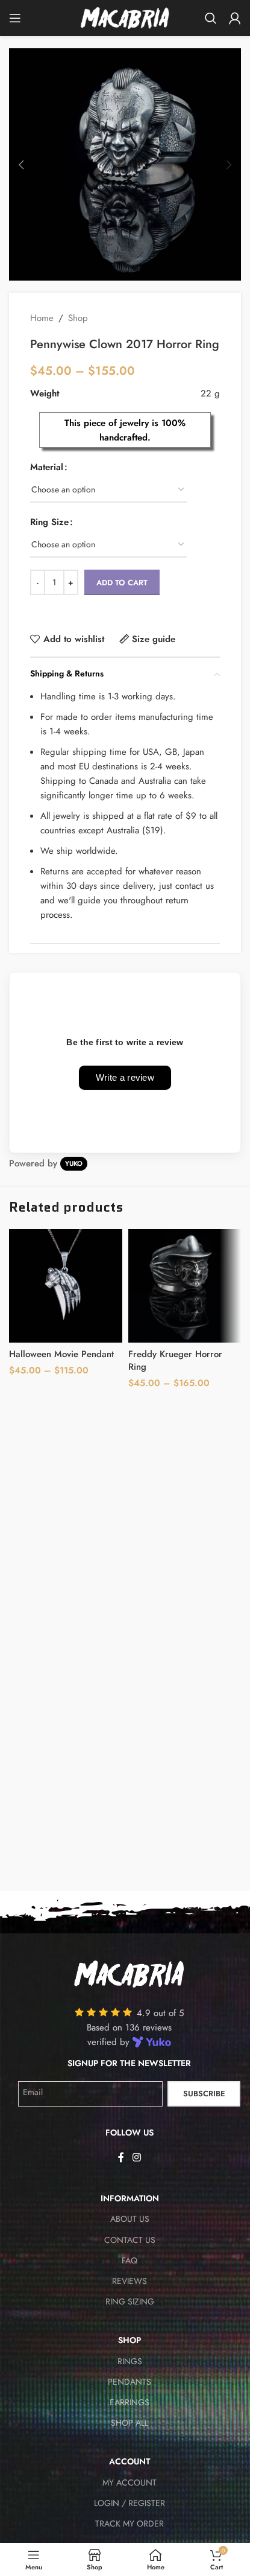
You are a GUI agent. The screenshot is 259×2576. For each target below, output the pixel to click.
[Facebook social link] (121, 2158)
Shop (78, 318)
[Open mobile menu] (15, 18)
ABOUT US (130, 2219)
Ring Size (49, 522)
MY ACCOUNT (129, 2482)
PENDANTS (129, 2382)
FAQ (129, 2260)
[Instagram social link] (136, 2158)
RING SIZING (130, 2301)
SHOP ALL (129, 2423)
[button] (21, 165)
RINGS (130, 2361)
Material (47, 467)
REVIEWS (129, 2281)
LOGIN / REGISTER (129, 2503)
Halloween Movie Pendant (61, 1354)
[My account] (235, 18)
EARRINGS (129, 2402)
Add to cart (122, 583)
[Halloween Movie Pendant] (66, 1286)
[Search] (211, 18)
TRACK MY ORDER (129, 2524)
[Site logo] (125, 17)
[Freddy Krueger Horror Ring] (185, 1286)
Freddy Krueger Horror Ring (175, 1360)
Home (42, 318)
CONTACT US (130, 2240)
